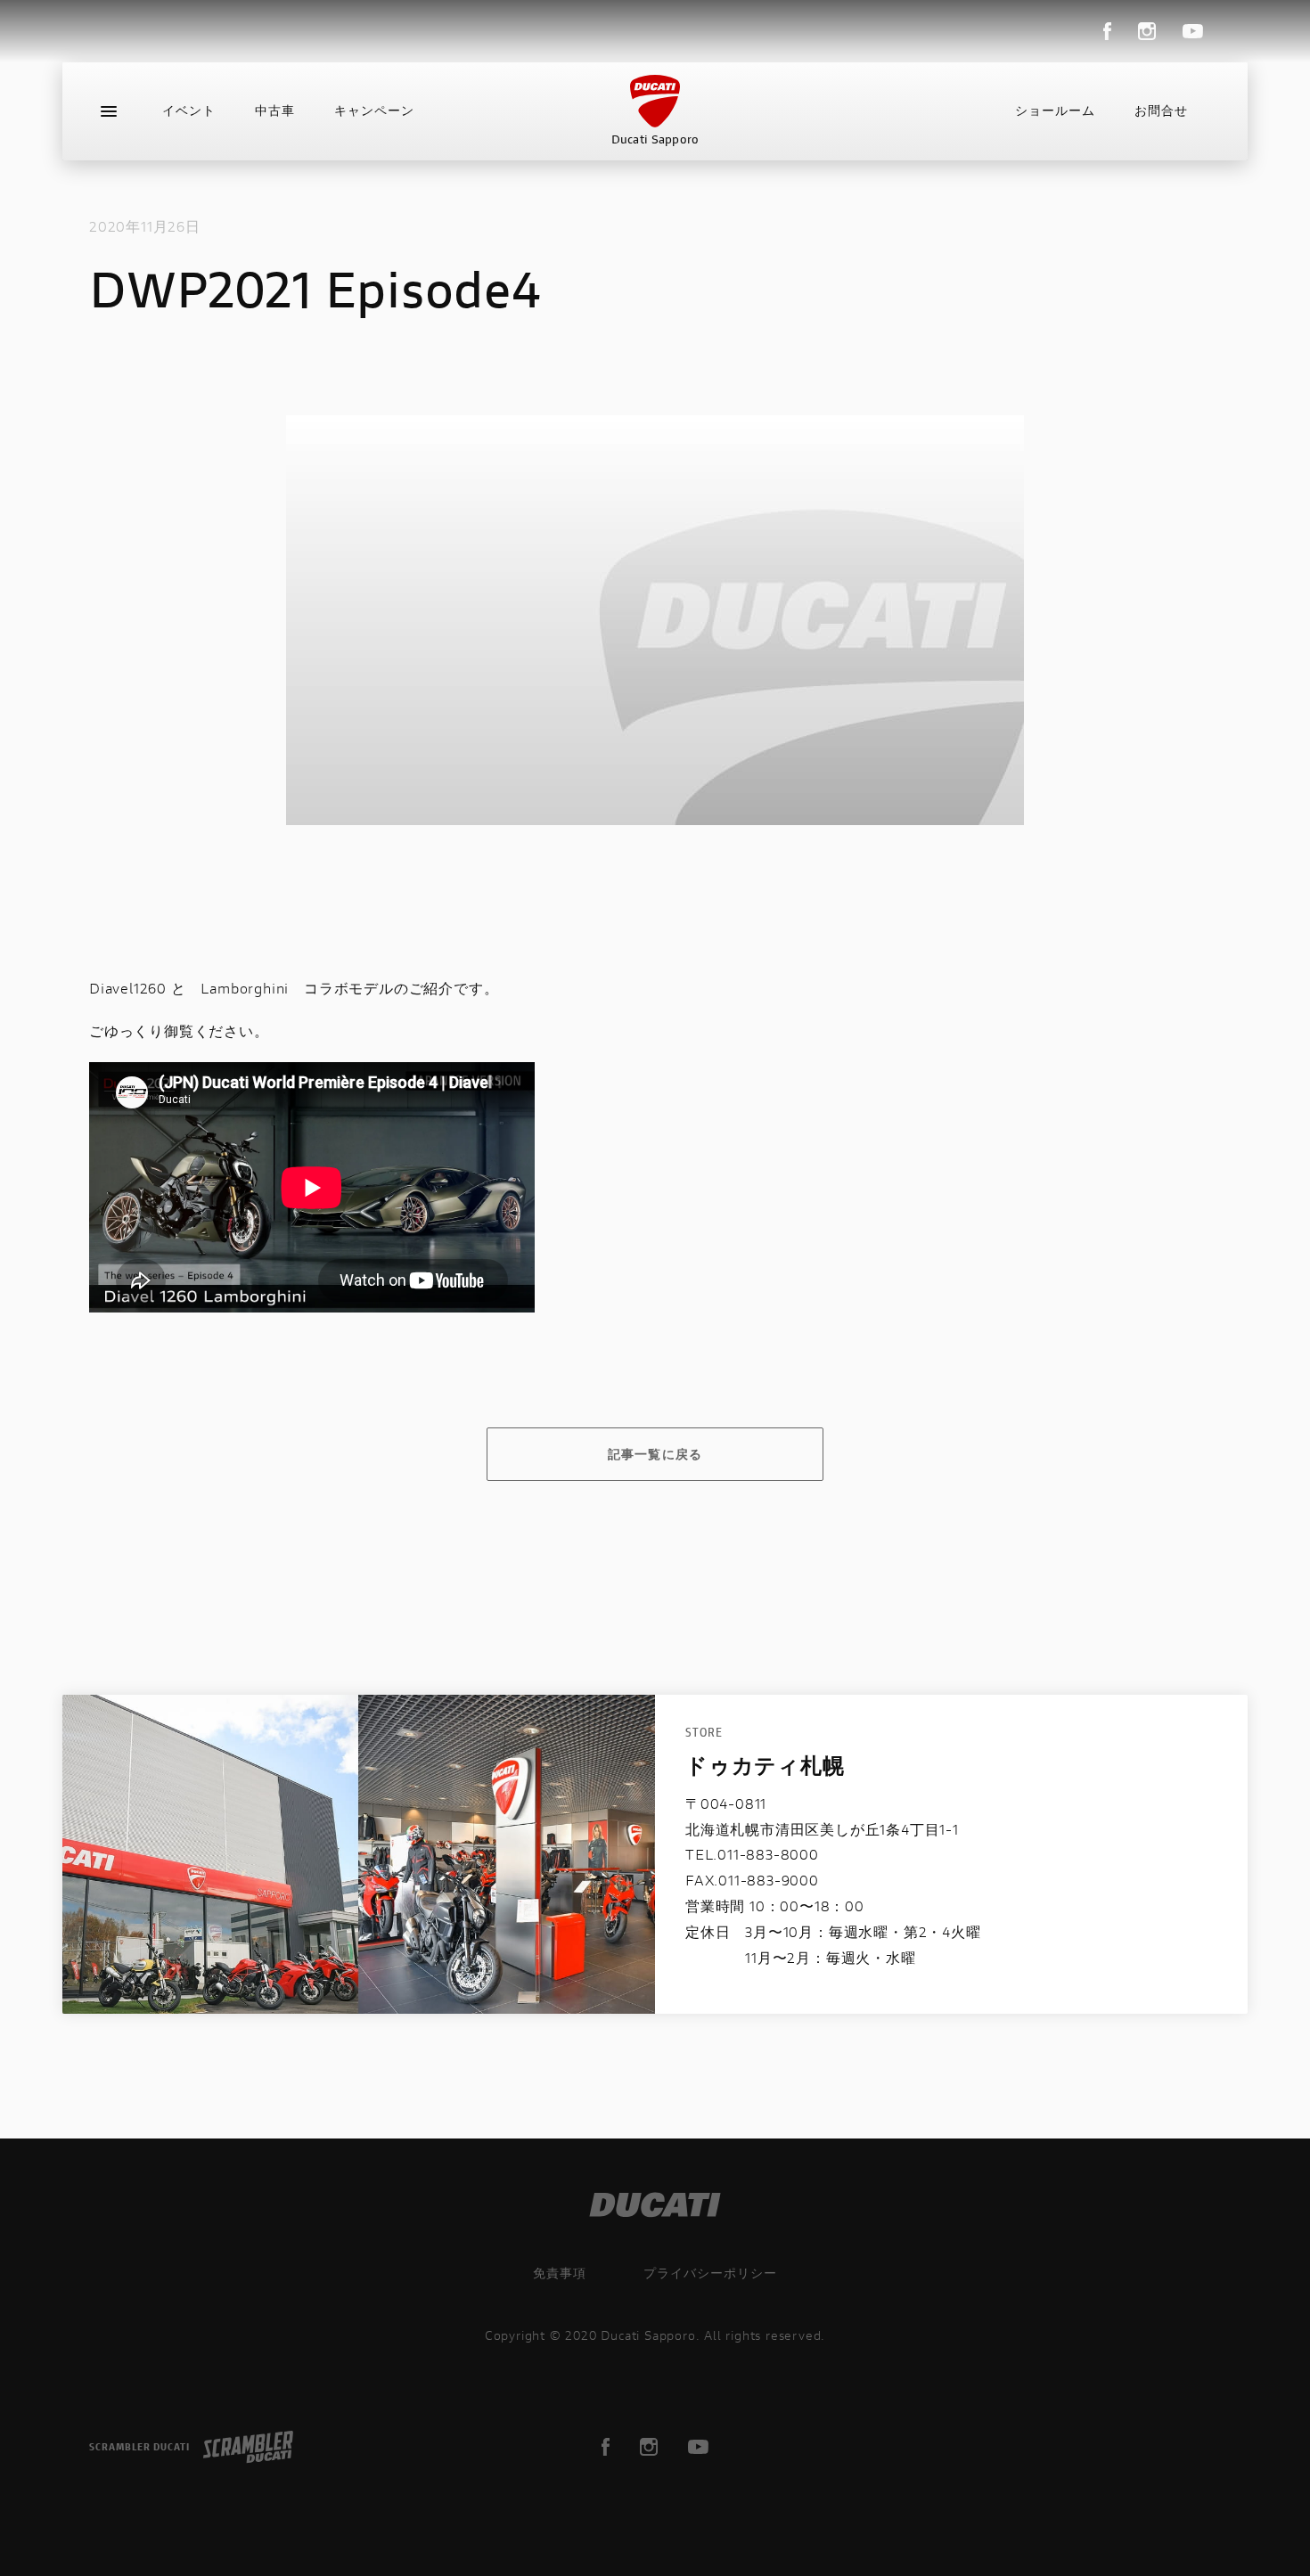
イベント (189, 110)
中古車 (275, 110)
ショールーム (1055, 110)
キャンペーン (374, 110)
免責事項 (560, 2273)
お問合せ (1161, 110)
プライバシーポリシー (710, 2273)
